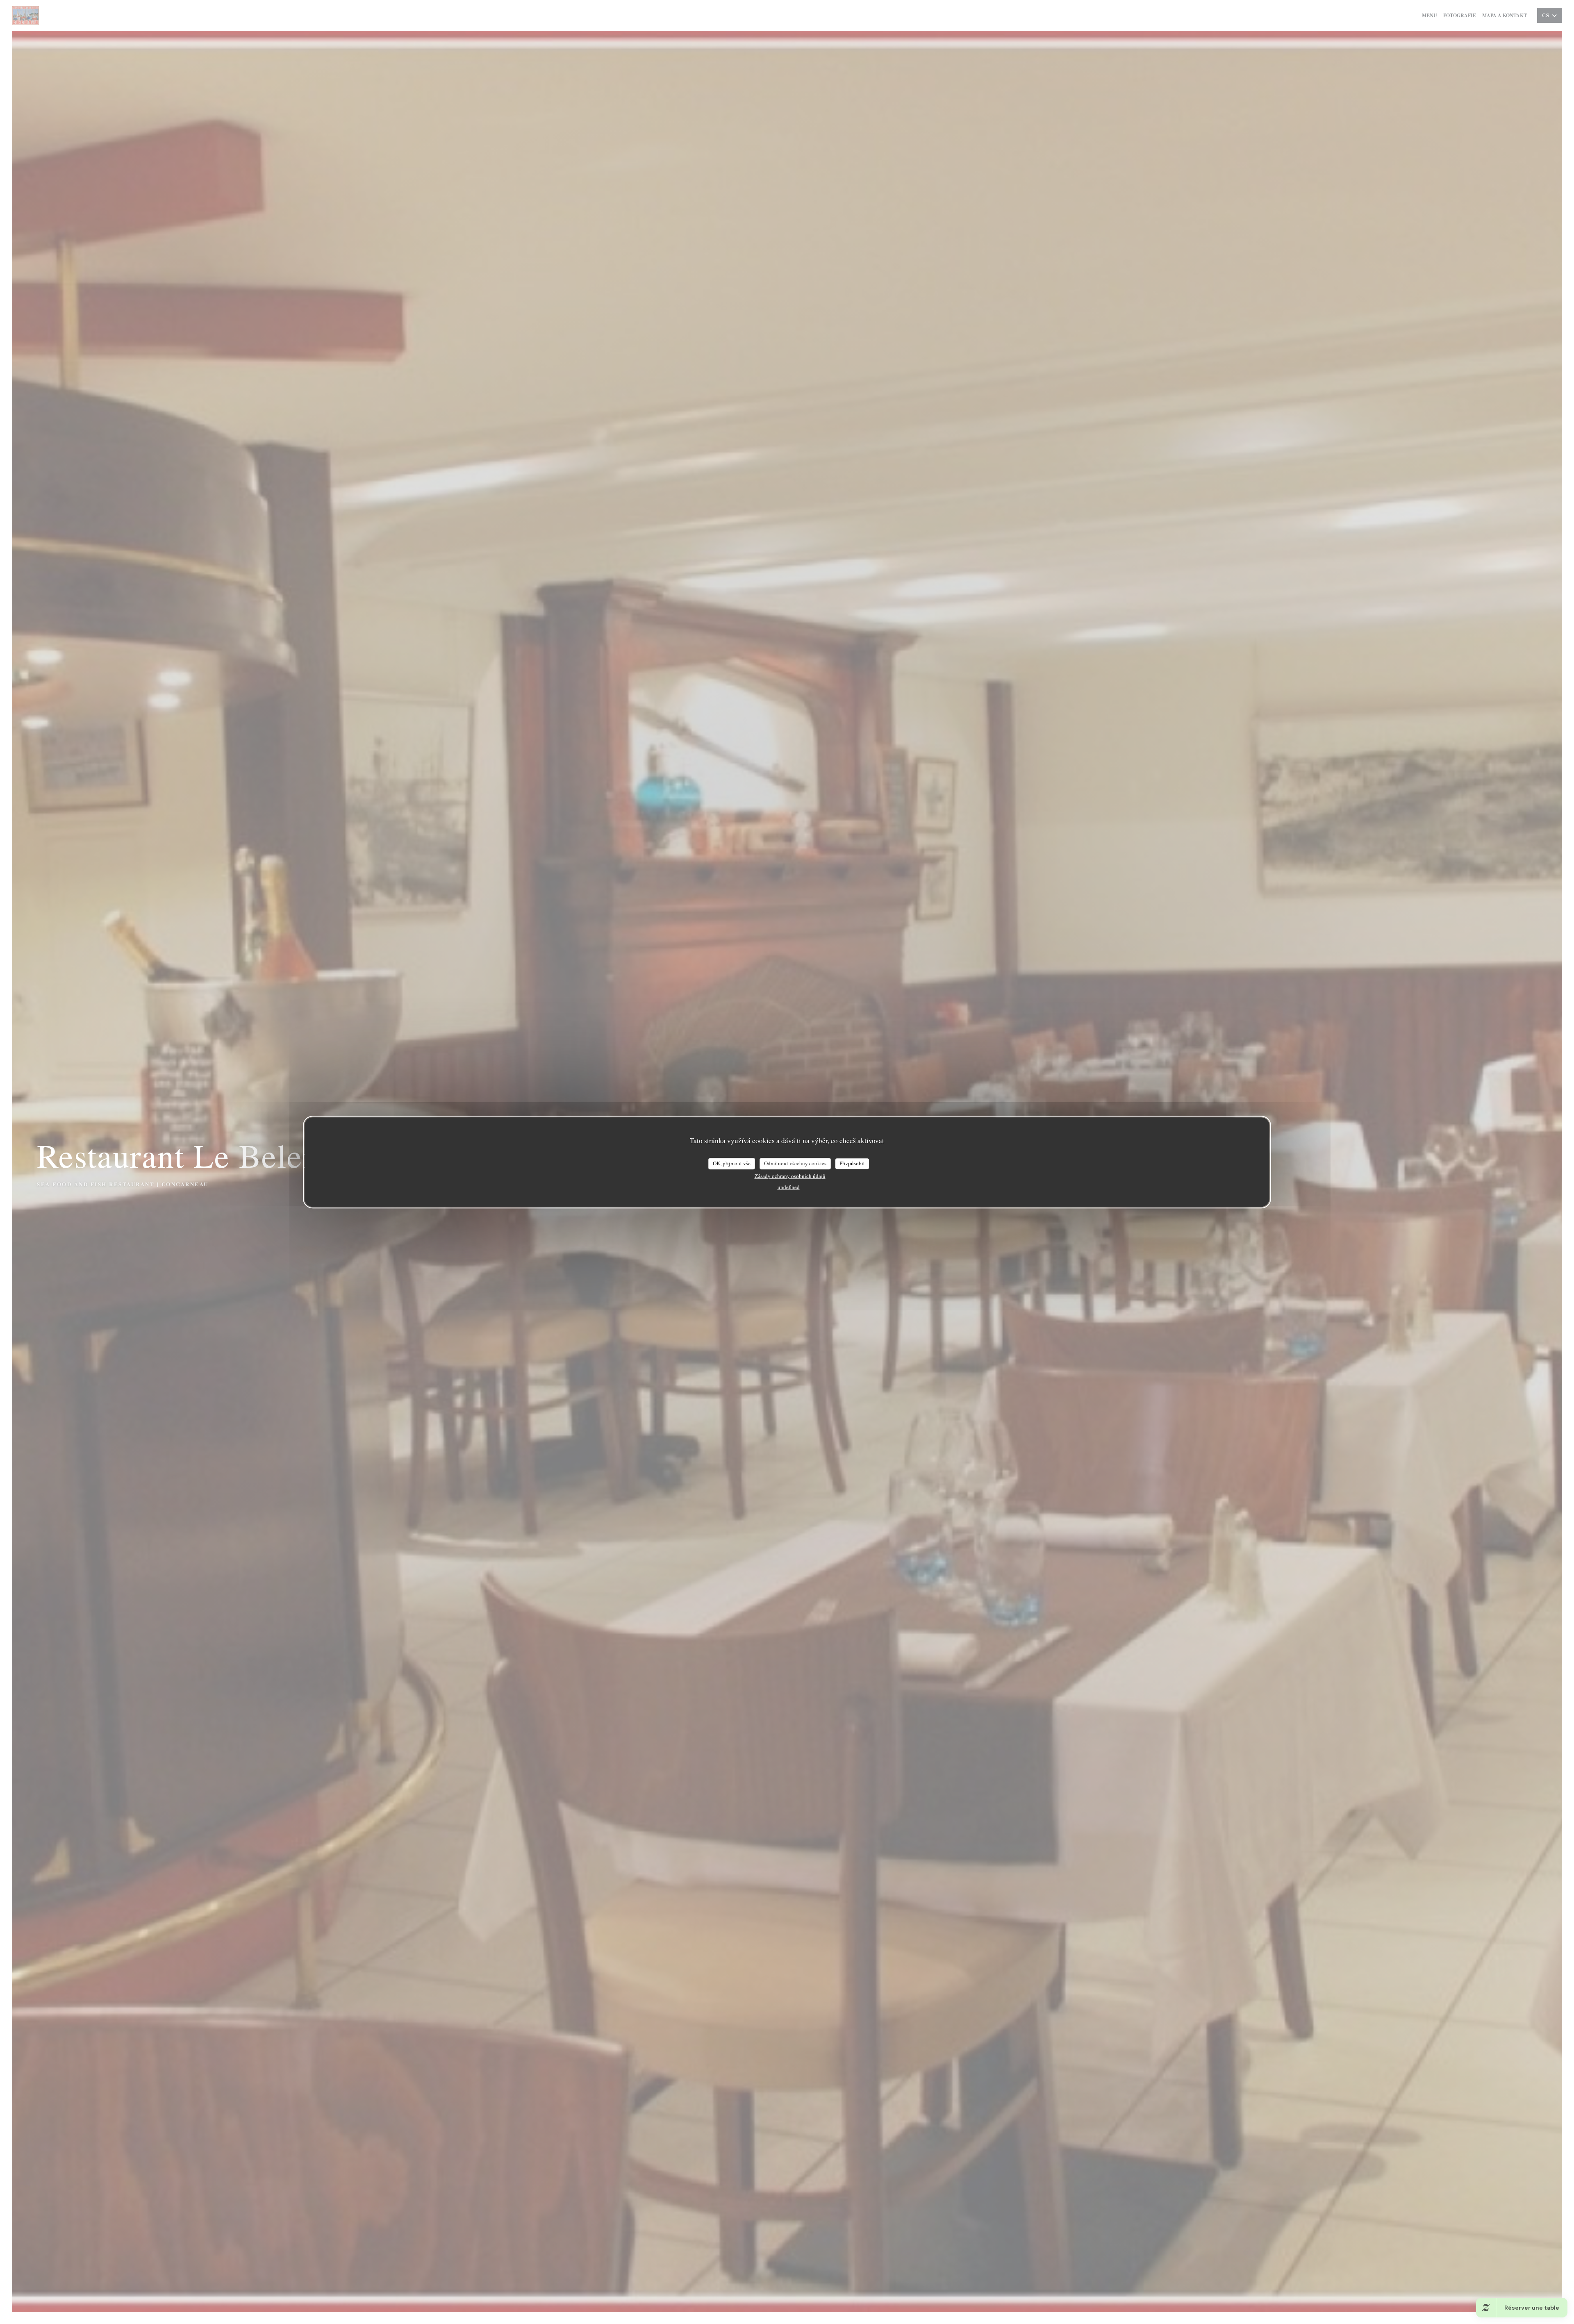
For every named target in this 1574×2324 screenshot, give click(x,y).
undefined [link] (789, 1187)
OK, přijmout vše (732, 1163)
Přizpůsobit (852, 1163)
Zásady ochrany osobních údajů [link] (790, 1176)
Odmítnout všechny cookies (795, 1163)
